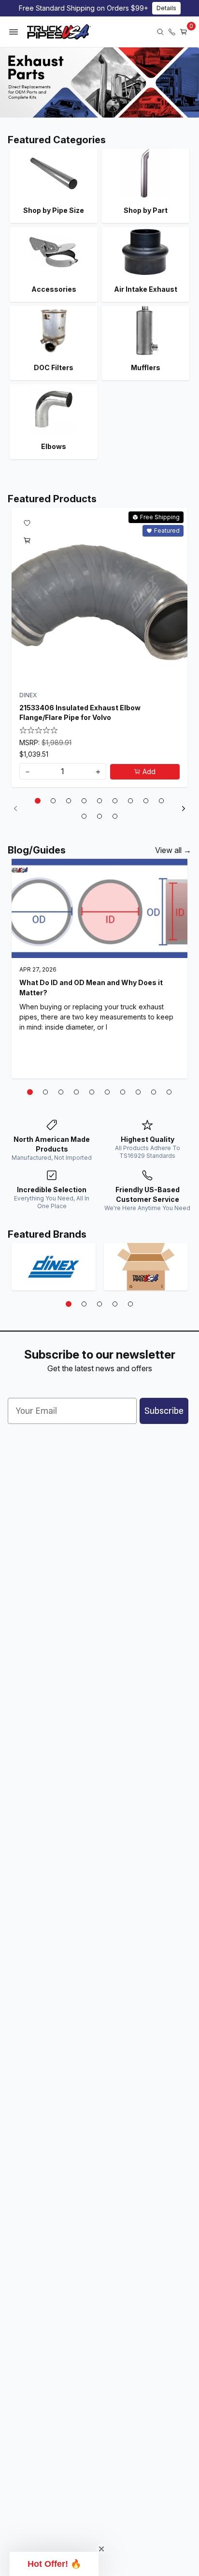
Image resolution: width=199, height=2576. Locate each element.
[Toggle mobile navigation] (14, 32)
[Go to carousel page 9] (161, 801)
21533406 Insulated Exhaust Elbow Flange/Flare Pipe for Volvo (80, 712)
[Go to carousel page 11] (99, 816)
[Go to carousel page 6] (115, 801)
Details (166, 8)
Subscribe (164, 1411)
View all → (173, 850)
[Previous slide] (15, 809)
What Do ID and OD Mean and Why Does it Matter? (91, 988)
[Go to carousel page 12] (115, 816)
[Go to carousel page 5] (99, 801)
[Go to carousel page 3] (69, 801)
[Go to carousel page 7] (130, 801)
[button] (54, 2564)
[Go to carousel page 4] (84, 801)
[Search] (160, 32)
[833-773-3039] (172, 32)
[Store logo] (59, 32)
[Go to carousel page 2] (53, 801)
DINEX (28, 695)
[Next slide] (184, 809)
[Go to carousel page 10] (84, 816)
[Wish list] (27, 523)
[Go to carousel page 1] (38, 801)
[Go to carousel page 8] (146, 801)
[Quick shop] (27, 540)
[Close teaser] (101, 2549)
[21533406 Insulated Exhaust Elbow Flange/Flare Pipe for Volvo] (99, 596)
